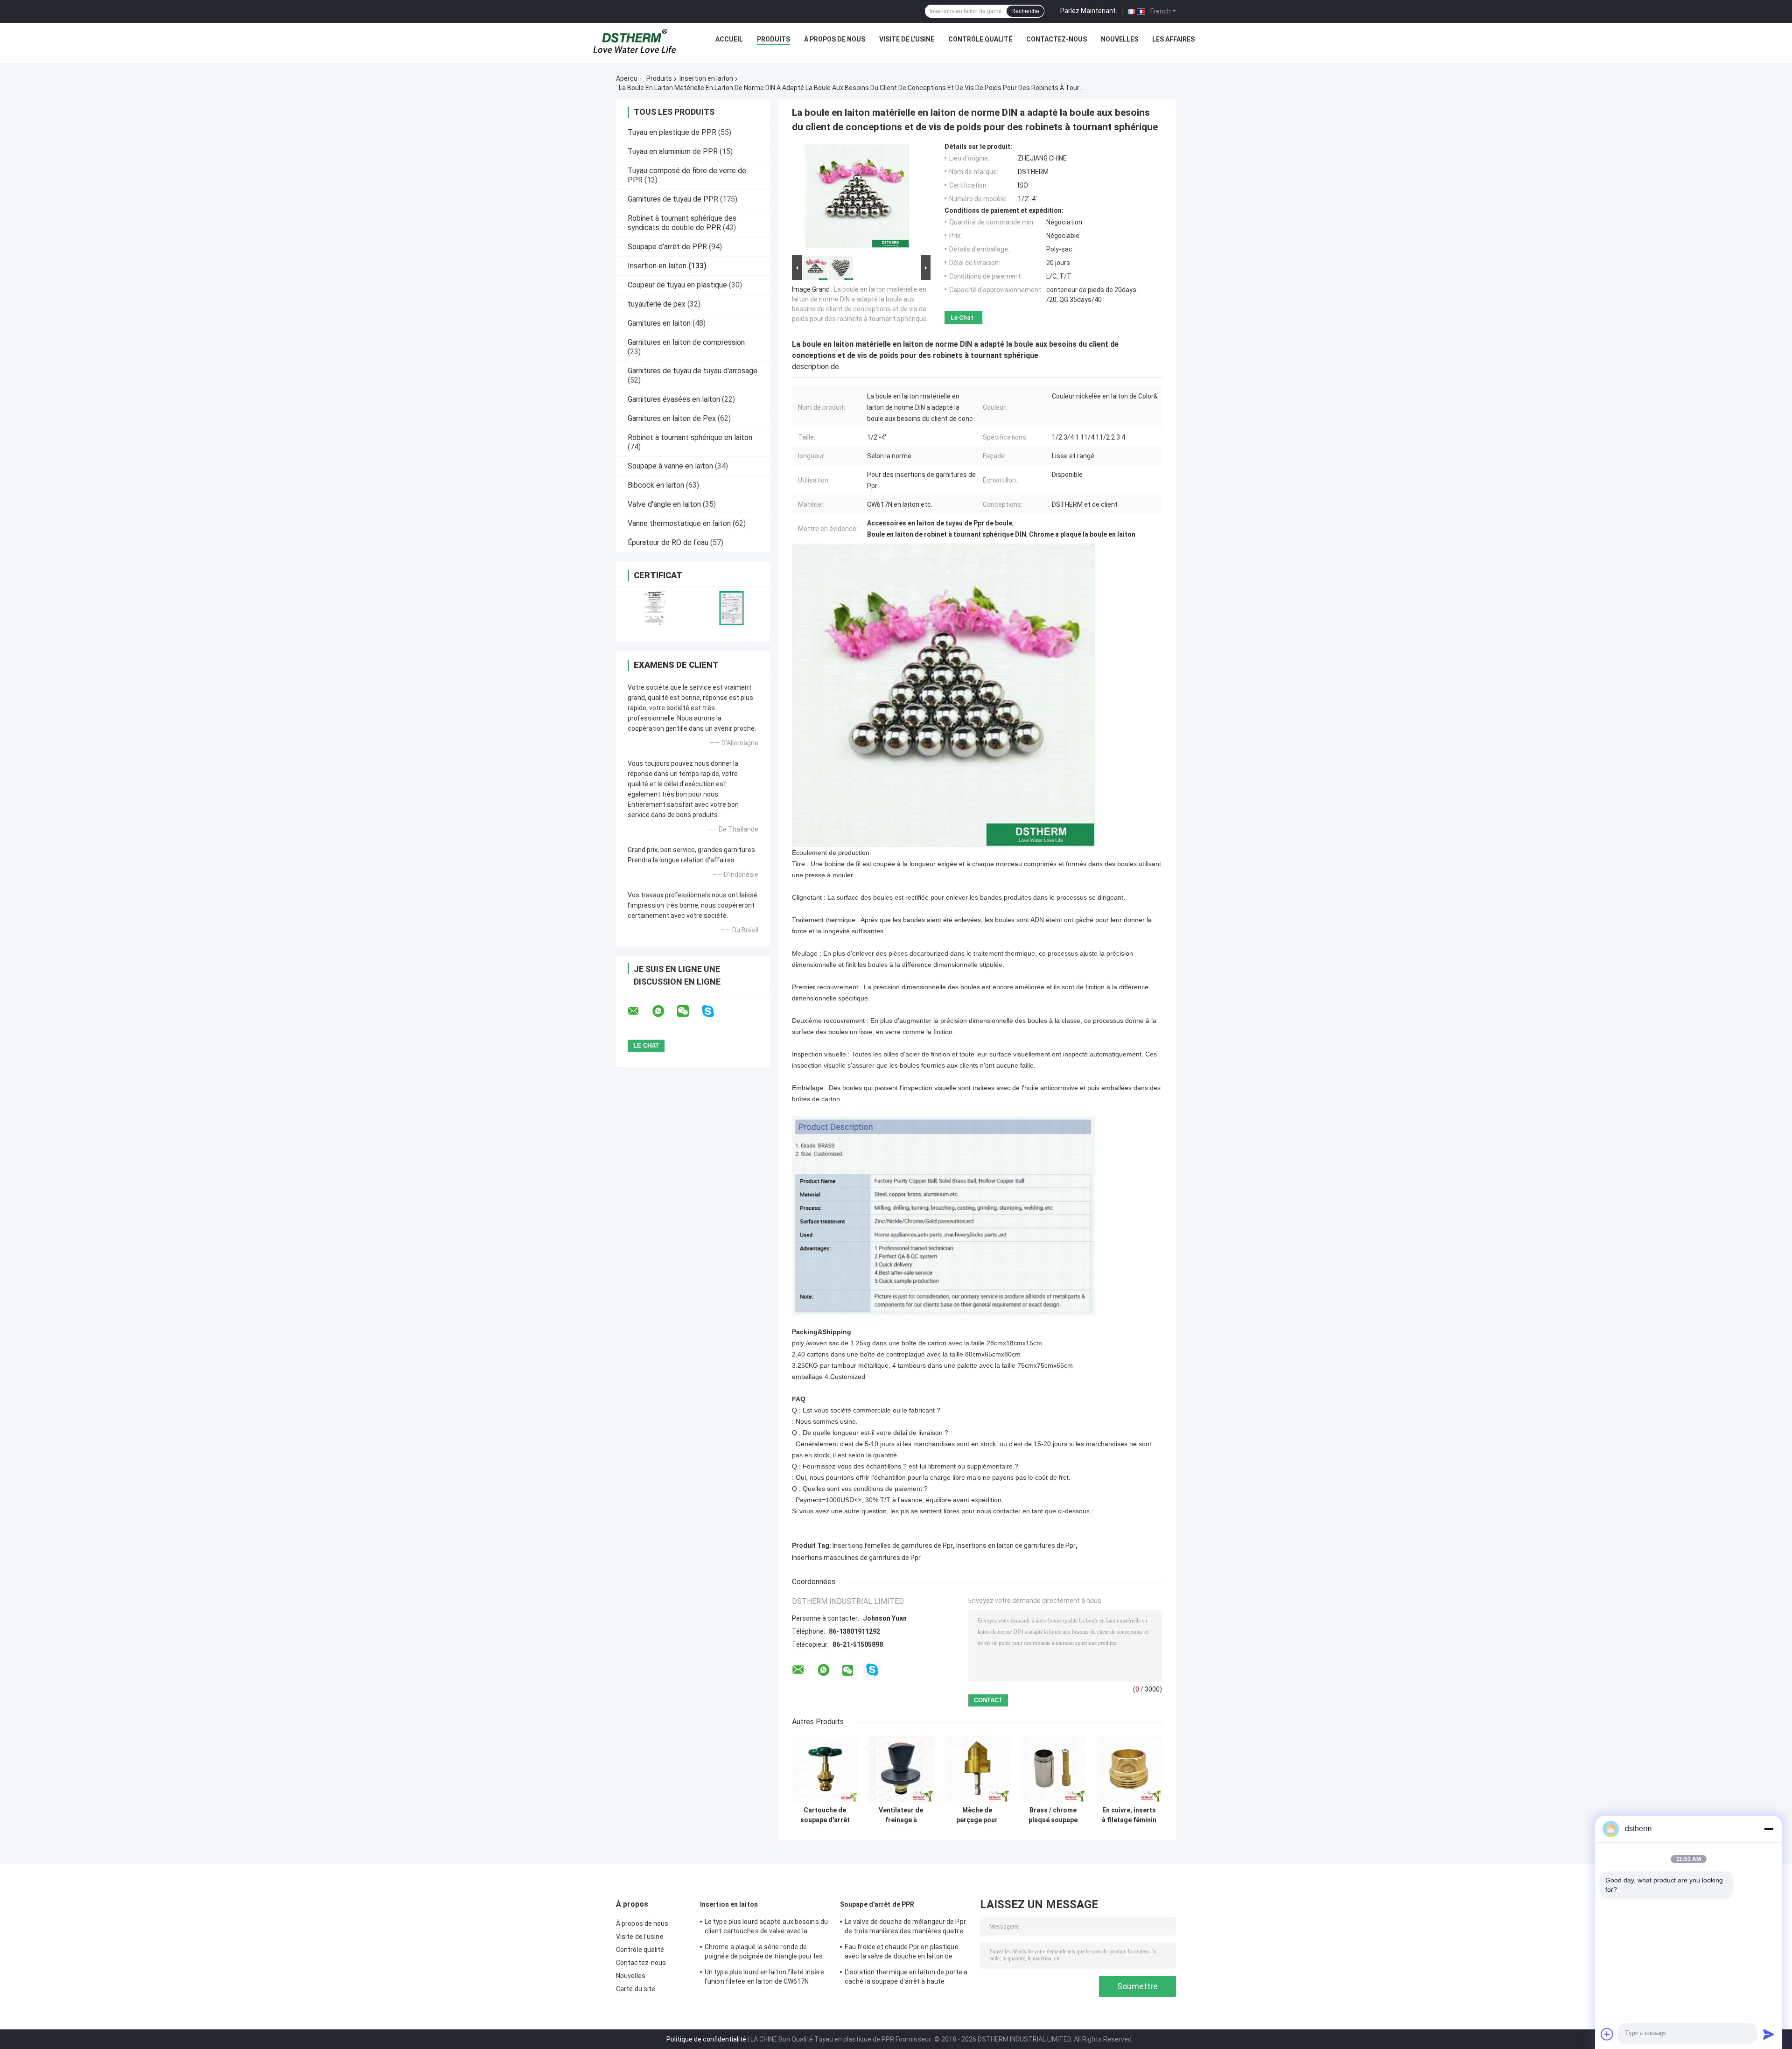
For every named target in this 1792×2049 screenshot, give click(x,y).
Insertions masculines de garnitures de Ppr (856, 1558)
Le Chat (962, 318)
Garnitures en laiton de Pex (672, 418)
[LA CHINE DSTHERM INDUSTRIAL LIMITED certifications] (654, 608)
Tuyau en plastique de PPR (672, 132)
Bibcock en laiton (656, 485)
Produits (773, 39)
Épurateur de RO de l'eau (668, 542)
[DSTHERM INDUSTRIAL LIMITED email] (639, 1011)
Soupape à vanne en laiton (670, 466)
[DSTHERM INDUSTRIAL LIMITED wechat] (689, 1011)
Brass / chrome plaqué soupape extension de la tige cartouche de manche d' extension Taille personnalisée (1053, 1815)
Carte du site (636, 1989)
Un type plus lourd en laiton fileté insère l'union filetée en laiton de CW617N (764, 1977)
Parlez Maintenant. (1089, 11)
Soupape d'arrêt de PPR (667, 247)
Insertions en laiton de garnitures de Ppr (1016, 1545)
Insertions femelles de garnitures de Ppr (893, 1545)
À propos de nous (835, 39)
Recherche (1025, 11)
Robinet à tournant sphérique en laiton (690, 437)
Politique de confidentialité (706, 2039)
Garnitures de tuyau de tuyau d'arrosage (693, 371)
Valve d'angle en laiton (664, 504)
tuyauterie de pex (657, 304)
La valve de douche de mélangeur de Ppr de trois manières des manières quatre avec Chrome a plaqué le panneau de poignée (905, 1928)
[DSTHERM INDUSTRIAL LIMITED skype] (714, 1011)
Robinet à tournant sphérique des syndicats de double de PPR (682, 223)
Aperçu (627, 78)
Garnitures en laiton (659, 323)
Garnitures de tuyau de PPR (673, 199)
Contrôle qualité (980, 39)
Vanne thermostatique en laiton (679, 523)
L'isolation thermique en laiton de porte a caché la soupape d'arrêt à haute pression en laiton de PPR (906, 1978)
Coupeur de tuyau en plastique (677, 285)
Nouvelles (1120, 39)
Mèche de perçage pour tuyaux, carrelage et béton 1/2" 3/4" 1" (977, 1815)
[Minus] (1769, 1829)
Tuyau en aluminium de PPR (673, 151)
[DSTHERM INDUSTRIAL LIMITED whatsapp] (664, 1011)
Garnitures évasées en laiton (674, 399)
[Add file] (1607, 2034)
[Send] (1769, 2034)
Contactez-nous (1057, 39)
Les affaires (1173, 39)
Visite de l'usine (907, 39)
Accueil (729, 39)
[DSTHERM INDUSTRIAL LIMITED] (635, 42)
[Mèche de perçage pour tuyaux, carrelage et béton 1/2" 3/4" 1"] (977, 1769)
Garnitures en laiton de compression (686, 342)
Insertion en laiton (706, 78)
